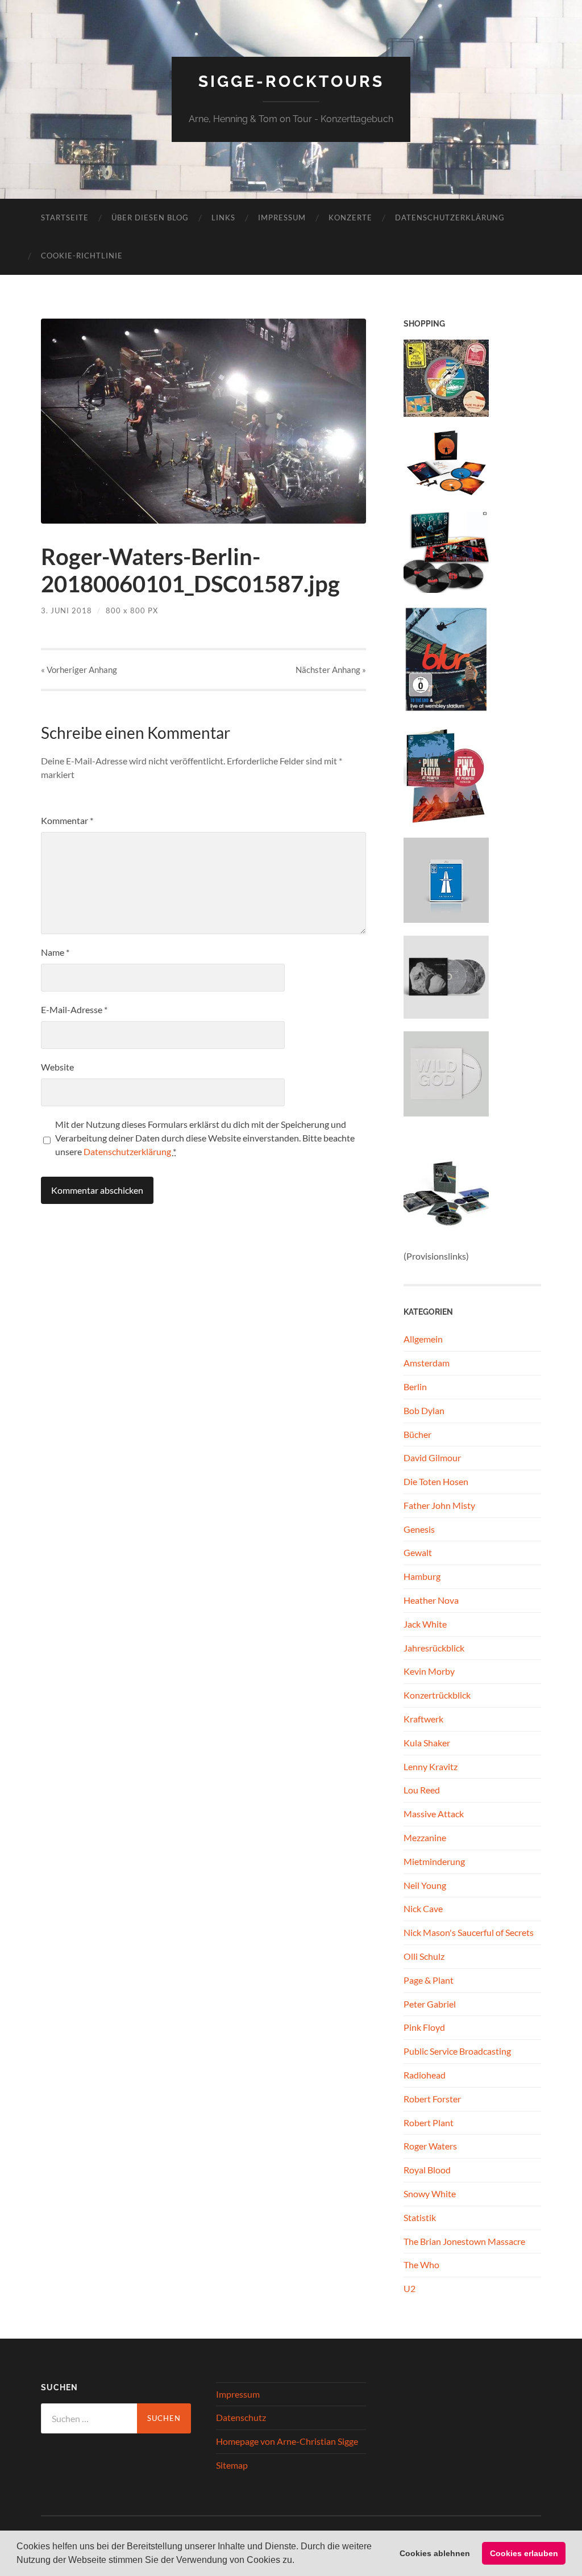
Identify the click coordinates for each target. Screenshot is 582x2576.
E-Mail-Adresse (74, 1009)
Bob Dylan (424, 1410)
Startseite (65, 218)
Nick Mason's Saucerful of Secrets (469, 1932)
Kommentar (67, 820)
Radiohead (425, 2075)
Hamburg (422, 1576)
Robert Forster (432, 2099)
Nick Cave (423, 1908)
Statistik (420, 2217)
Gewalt (418, 1552)
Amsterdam (427, 1363)
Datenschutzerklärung (450, 218)
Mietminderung (434, 1861)
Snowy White (430, 2194)
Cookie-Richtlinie (82, 256)
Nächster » (331, 670)
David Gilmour (432, 1458)
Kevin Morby (429, 1671)
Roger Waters (430, 2146)
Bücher (417, 1434)
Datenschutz (241, 2417)
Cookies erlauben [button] (524, 2553)
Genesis (419, 1529)
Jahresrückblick (434, 1648)
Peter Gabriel (430, 2004)
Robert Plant (429, 2123)
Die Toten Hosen (436, 1481)
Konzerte (350, 218)
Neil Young (425, 1885)
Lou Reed (422, 1790)
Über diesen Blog (150, 218)
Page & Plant (429, 1980)
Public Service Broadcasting (457, 2051)
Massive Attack (434, 1814)
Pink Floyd (424, 2027)
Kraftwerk (423, 1719)
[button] (298, 2561)
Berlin (415, 1387)
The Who (421, 2265)
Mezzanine (425, 1837)
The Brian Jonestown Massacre (464, 2241)
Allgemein (423, 1339)
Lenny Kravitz (431, 1766)
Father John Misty (439, 1505)
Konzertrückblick (437, 1695)
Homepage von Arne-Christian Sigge (287, 2441)
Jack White (425, 1624)
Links (223, 218)
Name (55, 952)
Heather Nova (431, 1600)
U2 (410, 2288)
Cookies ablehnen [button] (435, 2553)
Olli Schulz (424, 1956)
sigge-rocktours (291, 81)
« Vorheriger (79, 670)
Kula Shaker (427, 1743)
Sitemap (232, 2465)
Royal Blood (427, 2170)
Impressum (282, 218)
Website (57, 1067)
